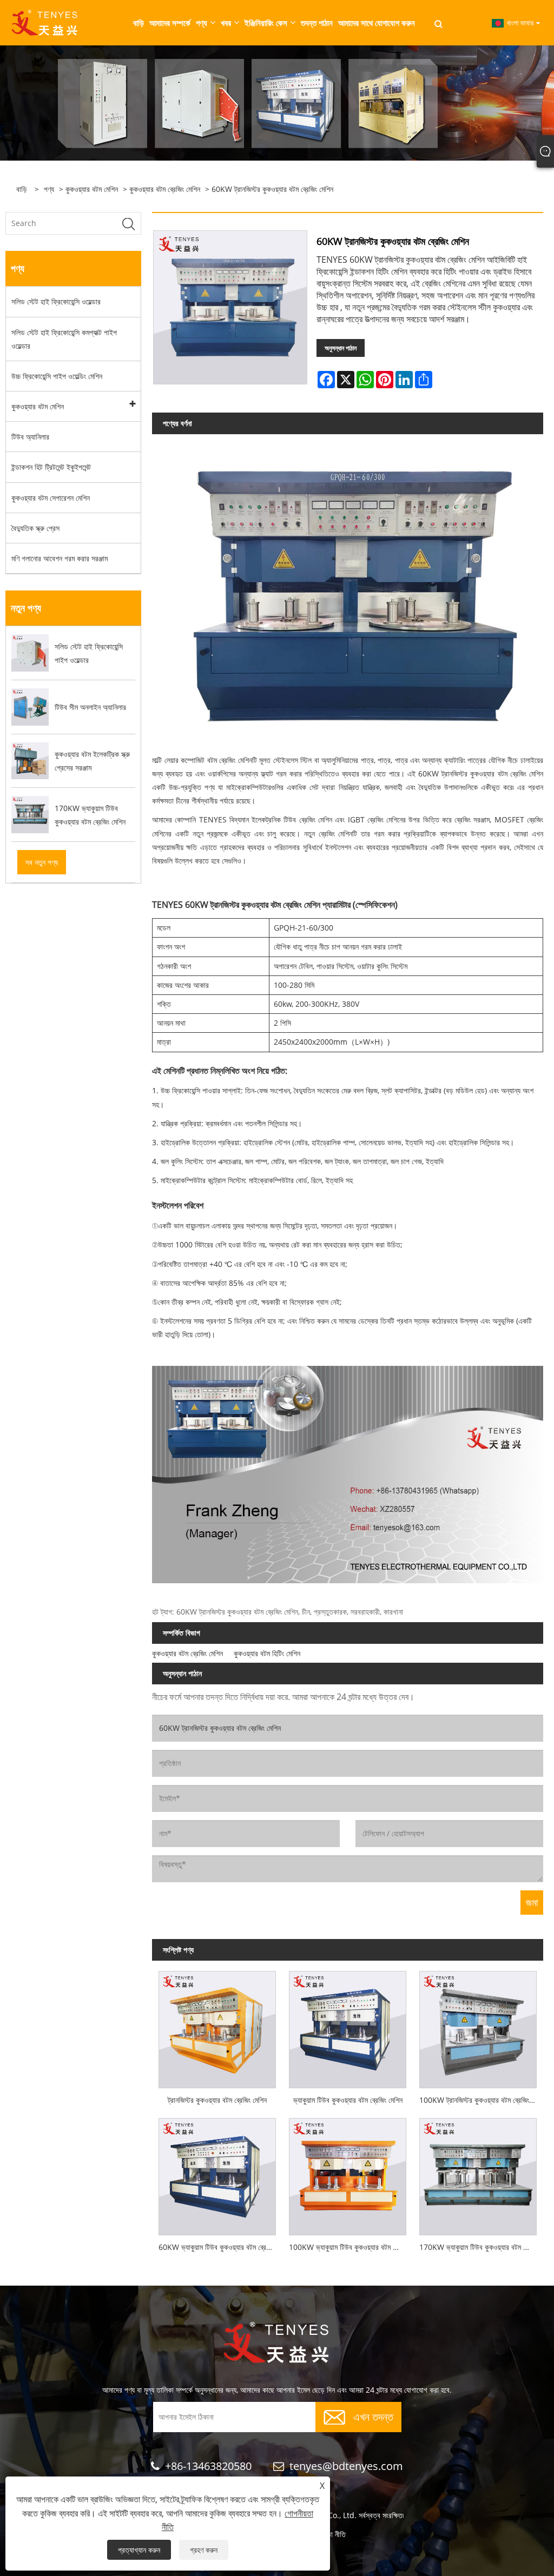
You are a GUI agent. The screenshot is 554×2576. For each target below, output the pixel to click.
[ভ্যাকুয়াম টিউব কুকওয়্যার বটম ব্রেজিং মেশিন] (348, 2026)
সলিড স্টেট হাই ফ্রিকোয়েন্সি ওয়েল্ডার (56, 301)
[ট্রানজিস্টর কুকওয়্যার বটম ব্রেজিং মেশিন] (217, 2026)
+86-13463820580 (208, 2466)
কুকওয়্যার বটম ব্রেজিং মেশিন (165, 189)
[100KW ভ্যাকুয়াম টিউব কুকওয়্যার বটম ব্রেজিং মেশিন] (348, 2173)
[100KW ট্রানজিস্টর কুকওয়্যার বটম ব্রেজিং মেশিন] (478, 2026)
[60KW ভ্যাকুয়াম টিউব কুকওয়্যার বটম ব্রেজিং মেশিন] (217, 2173)
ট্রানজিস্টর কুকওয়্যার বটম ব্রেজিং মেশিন (217, 2100)
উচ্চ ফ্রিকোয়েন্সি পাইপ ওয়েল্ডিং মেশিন (57, 376)
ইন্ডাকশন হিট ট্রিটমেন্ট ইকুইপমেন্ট (51, 467)
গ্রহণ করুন (204, 2550)
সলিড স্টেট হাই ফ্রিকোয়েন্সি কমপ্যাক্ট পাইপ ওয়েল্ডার (64, 339)
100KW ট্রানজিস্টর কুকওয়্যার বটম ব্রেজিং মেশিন (481, 2100)
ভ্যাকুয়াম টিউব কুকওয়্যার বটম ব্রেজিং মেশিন (348, 2100)
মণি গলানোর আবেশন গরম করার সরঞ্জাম (60, 558)
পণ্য (49, 189)
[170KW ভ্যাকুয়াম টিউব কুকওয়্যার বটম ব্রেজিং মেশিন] (478, 2173)
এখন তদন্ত (373, 2416)
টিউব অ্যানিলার (30, 437)
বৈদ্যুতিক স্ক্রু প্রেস (35, 528)
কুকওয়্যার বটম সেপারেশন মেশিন (51, 498)
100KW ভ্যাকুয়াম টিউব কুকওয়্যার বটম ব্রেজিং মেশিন (351, 2247)
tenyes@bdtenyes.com (346, 2466)
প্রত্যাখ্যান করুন (139, 2550)
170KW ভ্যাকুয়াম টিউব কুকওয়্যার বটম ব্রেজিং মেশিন (481, 2247)
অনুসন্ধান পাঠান (341, 348)
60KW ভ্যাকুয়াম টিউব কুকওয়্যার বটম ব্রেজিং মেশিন (220, 2247)
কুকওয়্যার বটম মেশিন (92, 189)
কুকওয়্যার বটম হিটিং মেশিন (267, 1653)
